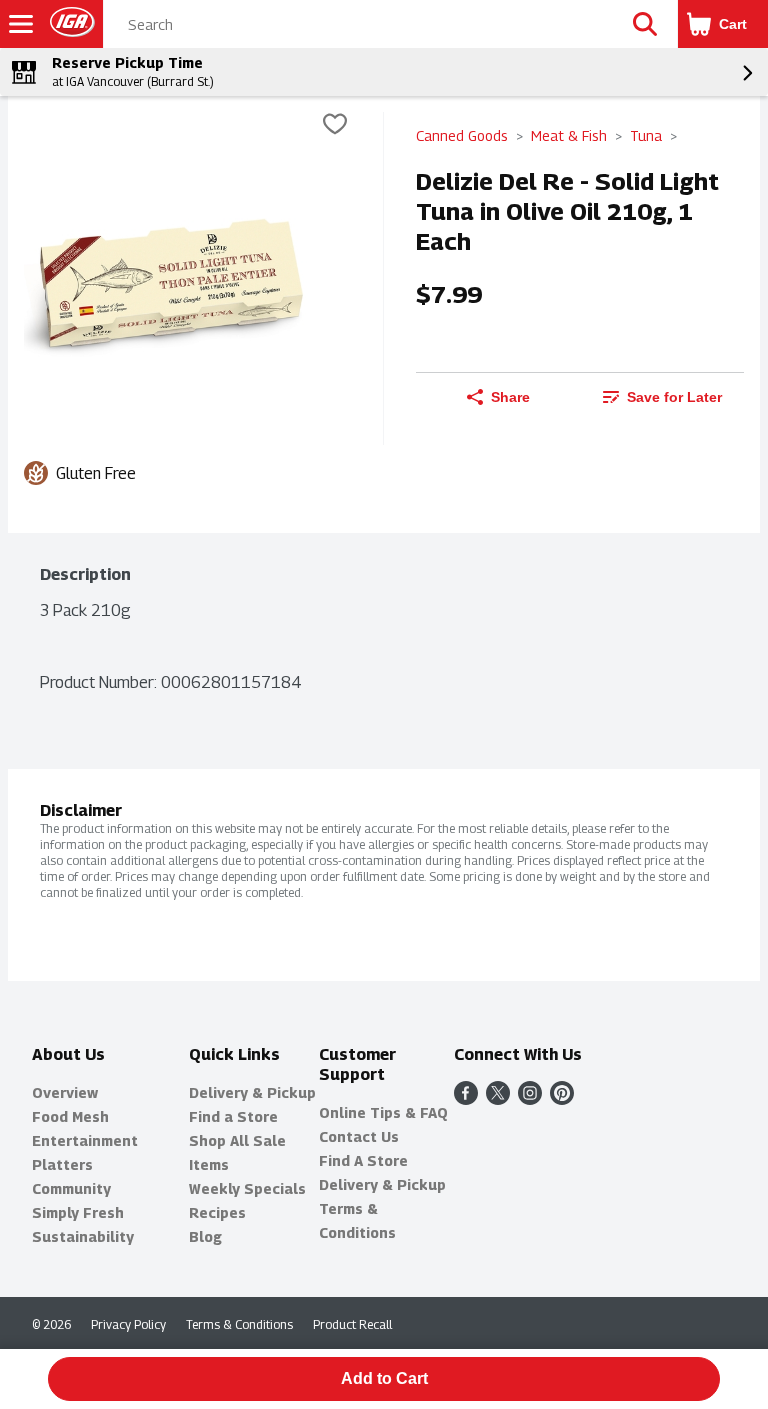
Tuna (646, 135)
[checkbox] (335, 126)
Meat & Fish (569, 135)
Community (71, 1188)
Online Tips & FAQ (383, 1112)
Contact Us (359, 1136)
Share (510, 397)
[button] (645, 24)
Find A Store (363, 1160)
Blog (205, 1236)
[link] (662, 397)
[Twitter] (498, 1099)
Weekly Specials (247, 1188)
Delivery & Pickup (252, 1092)
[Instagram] (530, 1099)
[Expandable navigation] (21, 24)
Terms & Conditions (239, 1324)
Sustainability (83, 1236)
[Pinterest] (562, 1099)
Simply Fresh (78, 1212)
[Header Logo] (68, 24)
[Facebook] (466, 1099)
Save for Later (674, 397)
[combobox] (358, 25)
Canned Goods (462, 135)
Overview (65, 1092)
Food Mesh (70, 1116)
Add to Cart (384, 1378)
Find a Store (233, 1116)
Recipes (217, 1212)
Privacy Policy (128, 1324)
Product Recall (352, 1324)
